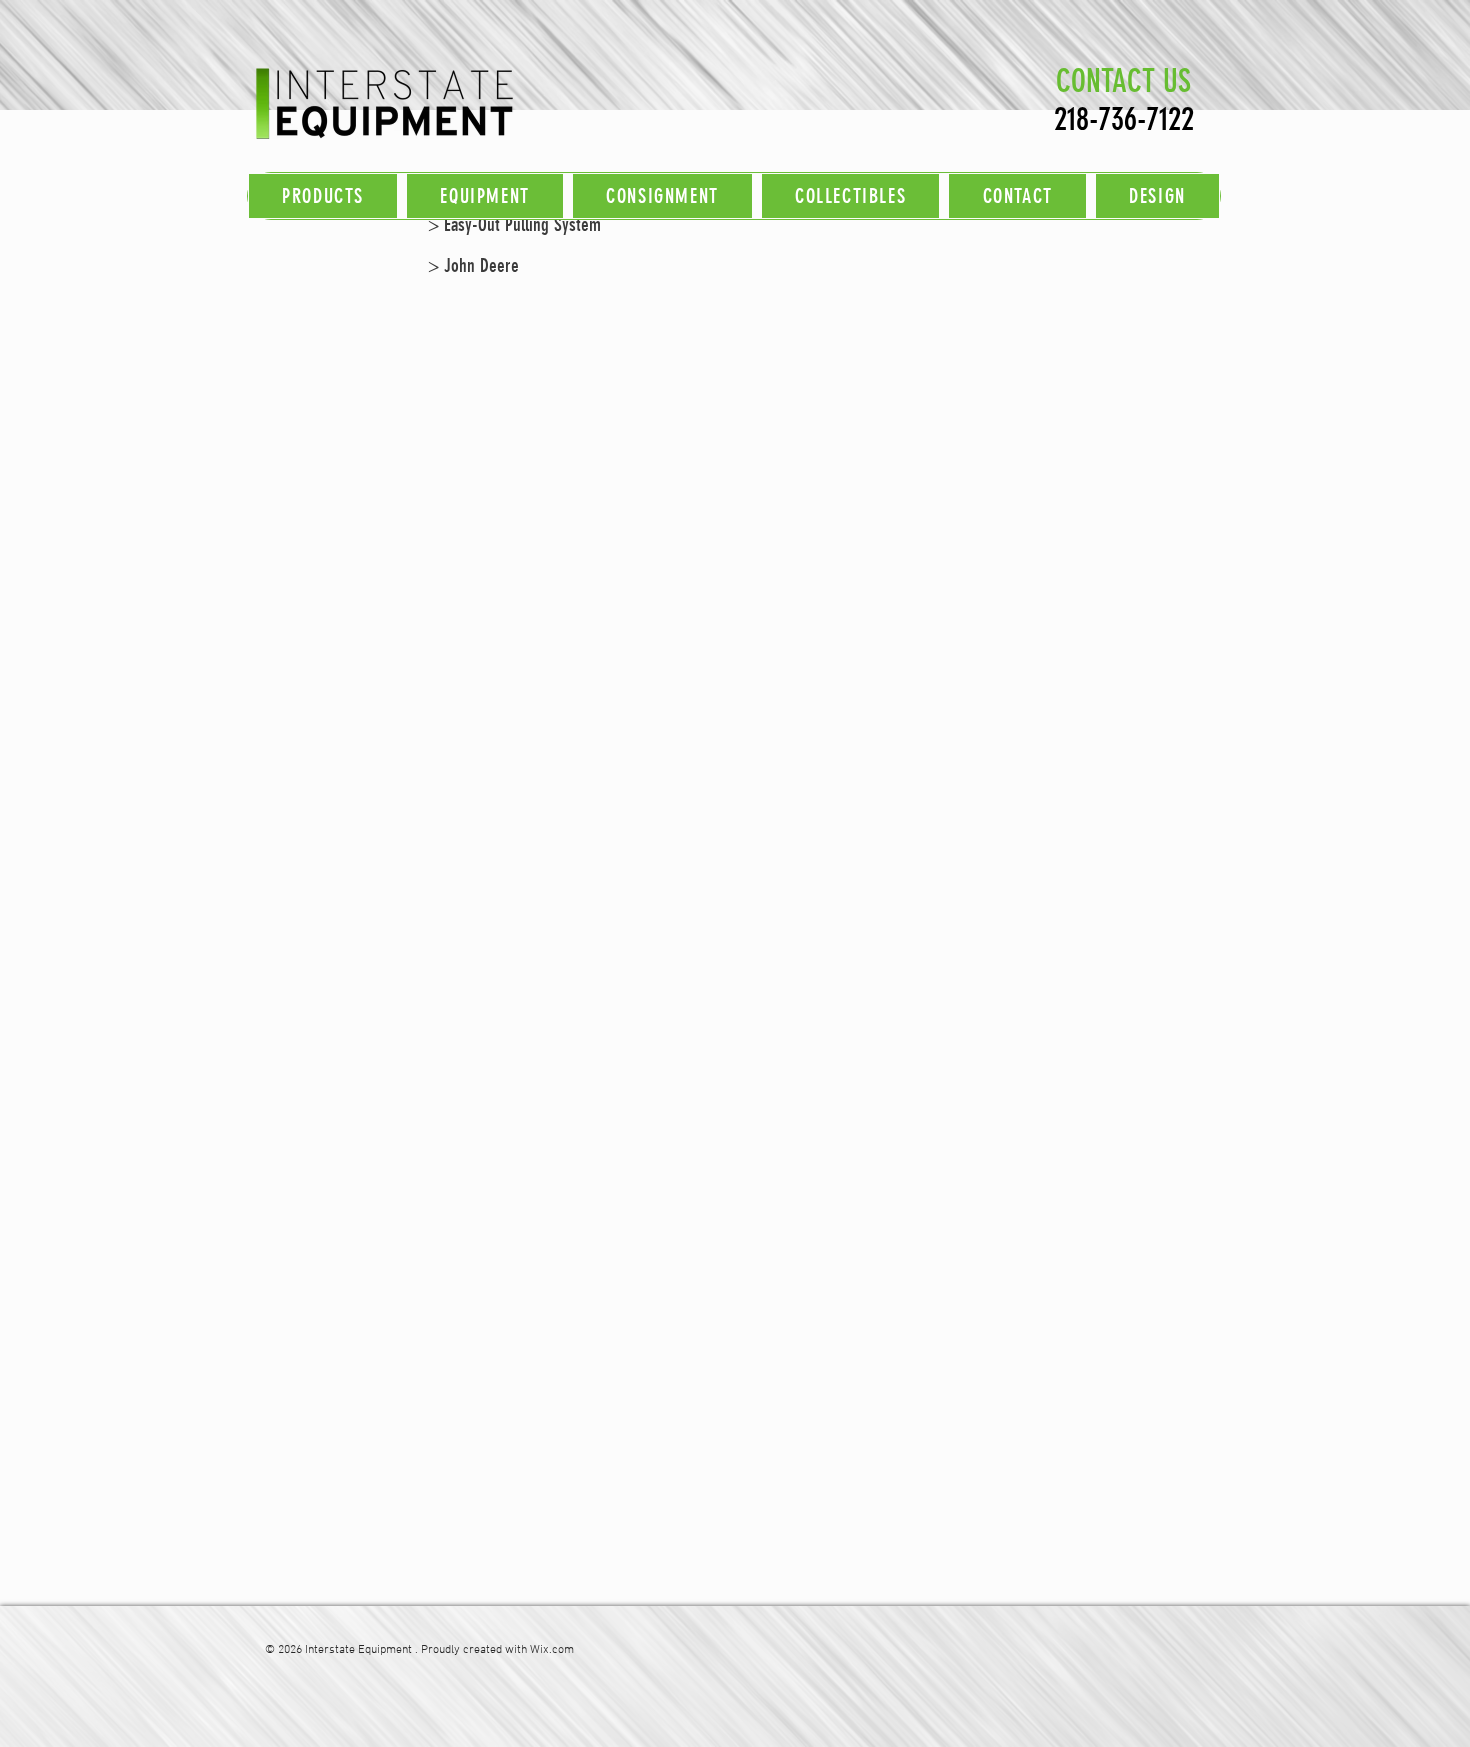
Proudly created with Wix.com (497, 1650)
